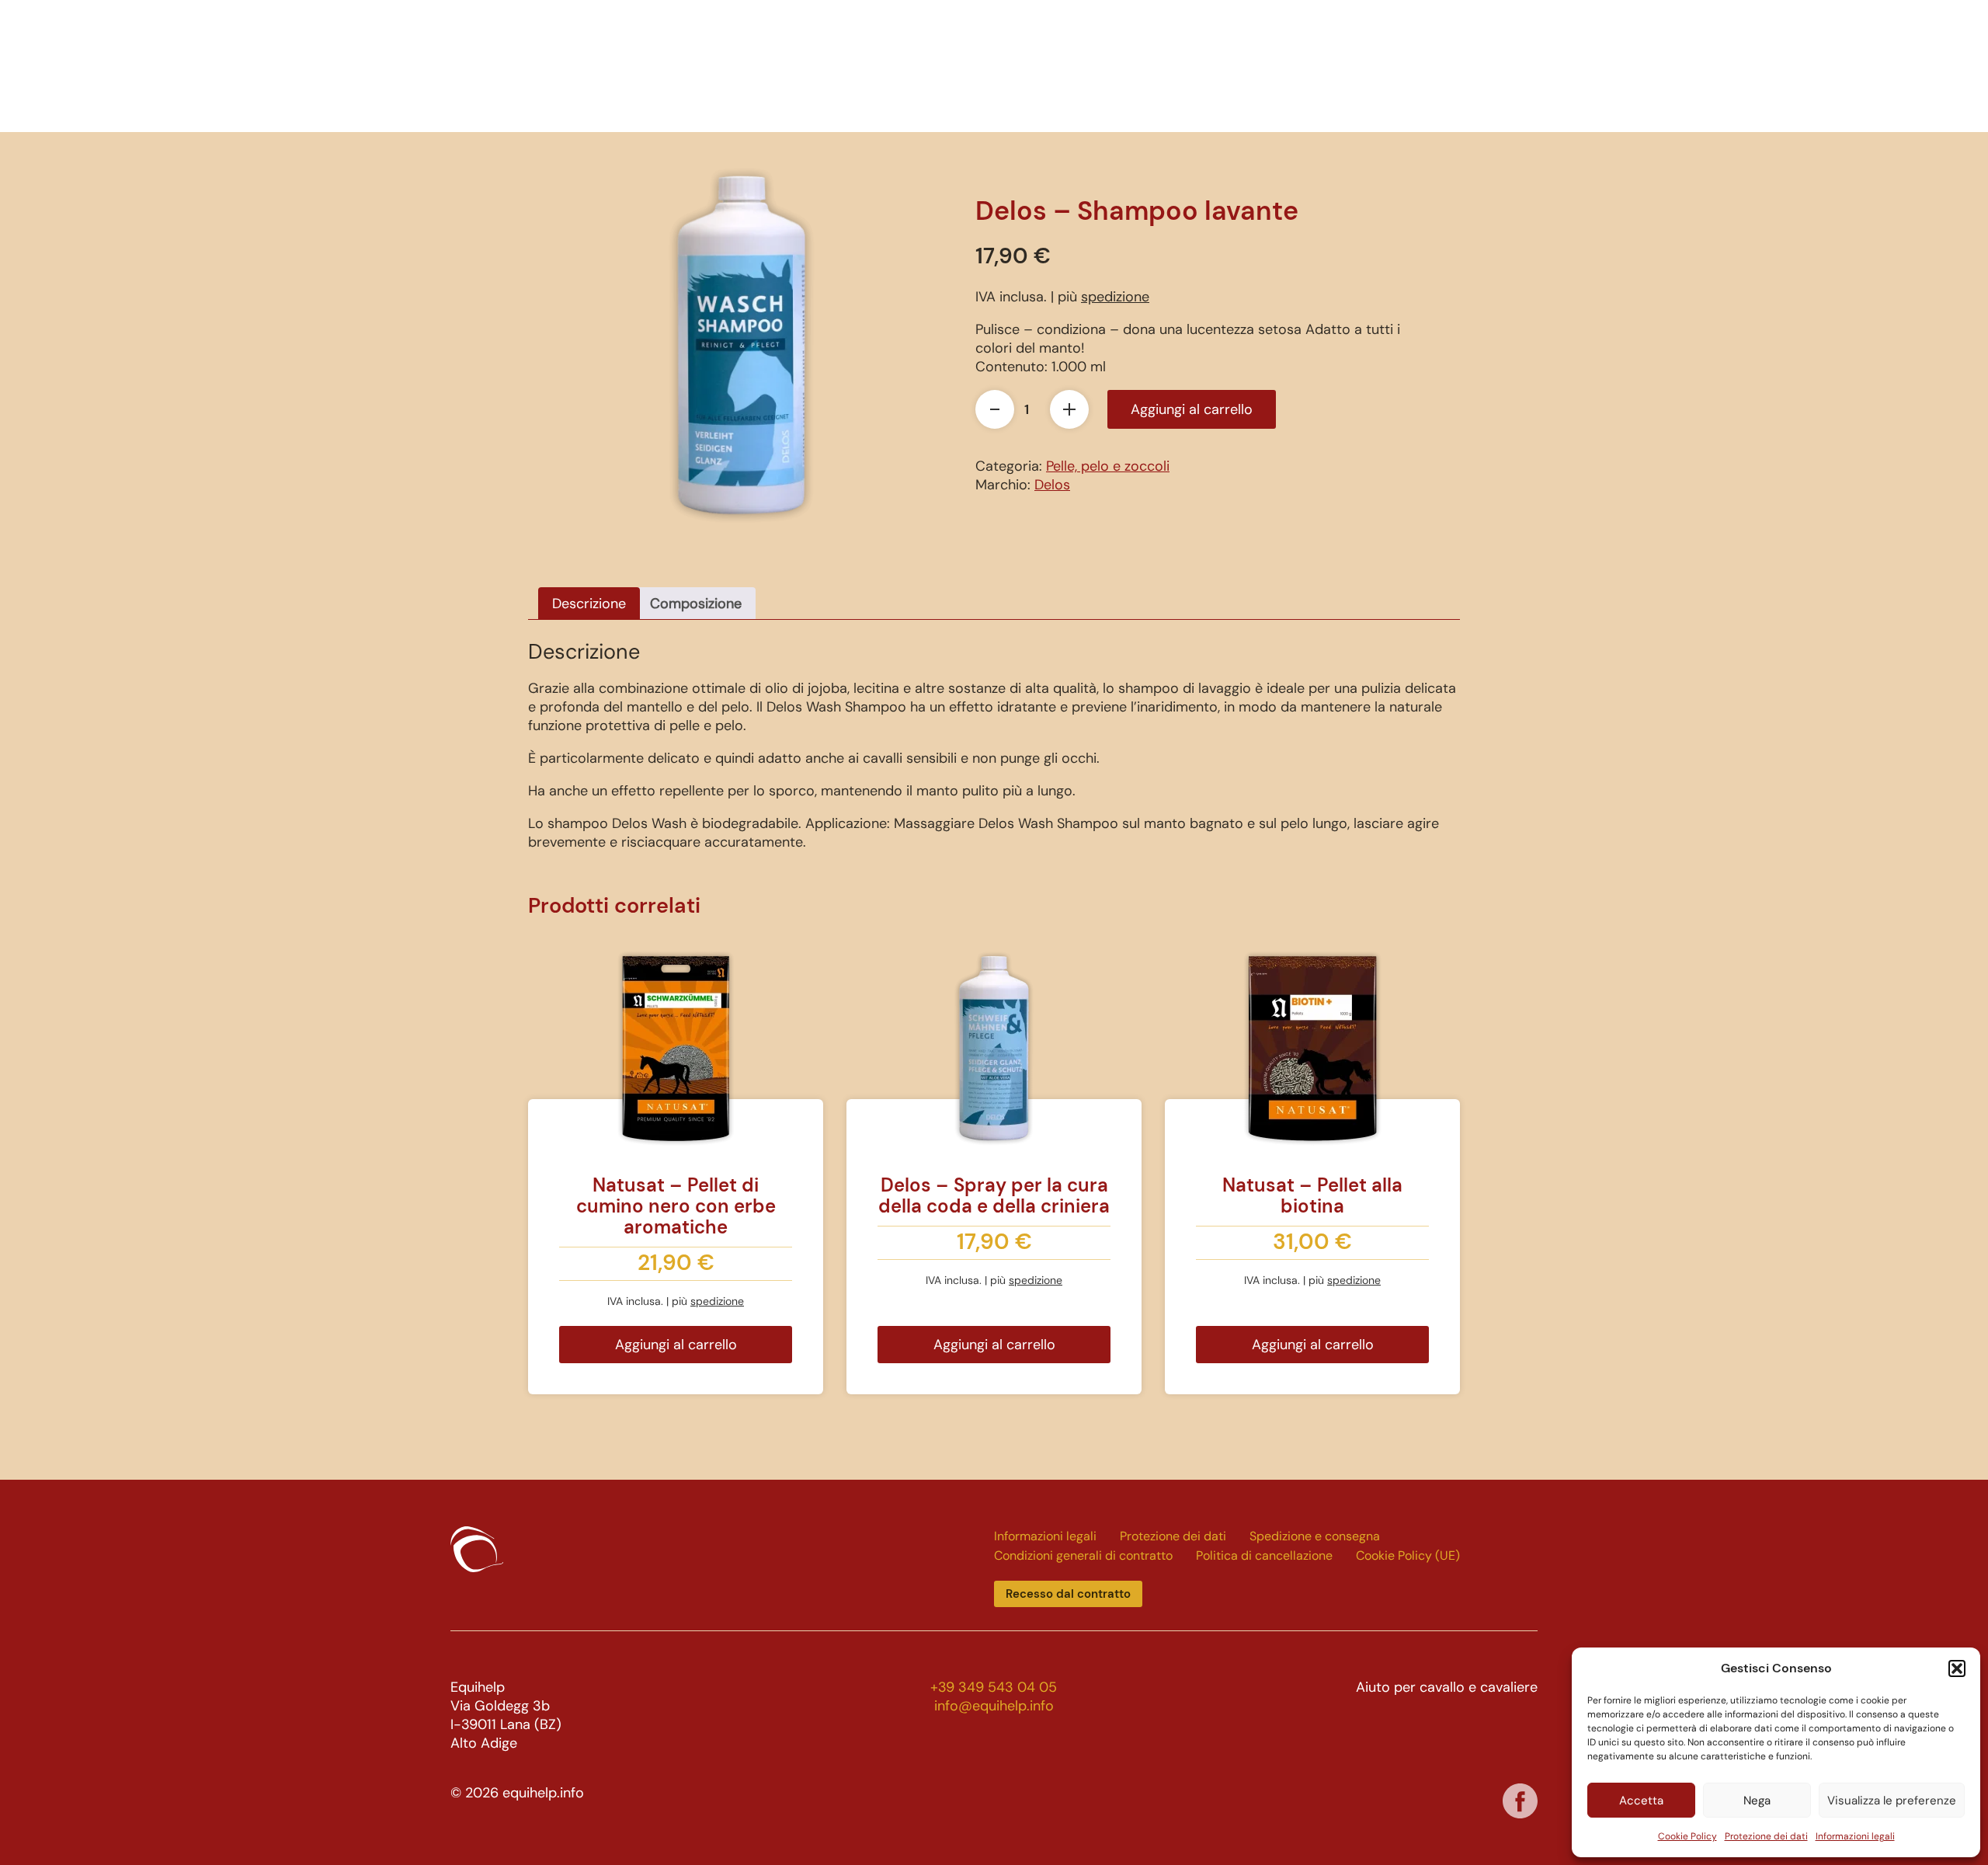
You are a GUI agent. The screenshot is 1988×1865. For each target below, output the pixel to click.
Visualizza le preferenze (1892, 1801)
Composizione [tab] (696, 604)
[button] (1957, 1668)
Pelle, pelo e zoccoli (1108, 466)
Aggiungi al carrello (1192, 409)
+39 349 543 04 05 (994, 1687)
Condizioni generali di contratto (1083, 1555)
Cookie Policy (1687, 1836)
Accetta (1641, 1801)
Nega (1757, 1801)
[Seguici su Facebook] (1520, 1801)
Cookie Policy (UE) (1408, 1555)
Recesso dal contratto (1068, 1594)
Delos (1052, 485)
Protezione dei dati (1766, 1836)
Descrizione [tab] (589, 604)
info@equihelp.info (994, 1706)
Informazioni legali (1855, 1836)
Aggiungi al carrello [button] (676, 1345)
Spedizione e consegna (1315, 1536)
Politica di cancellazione (1264, 1555)
